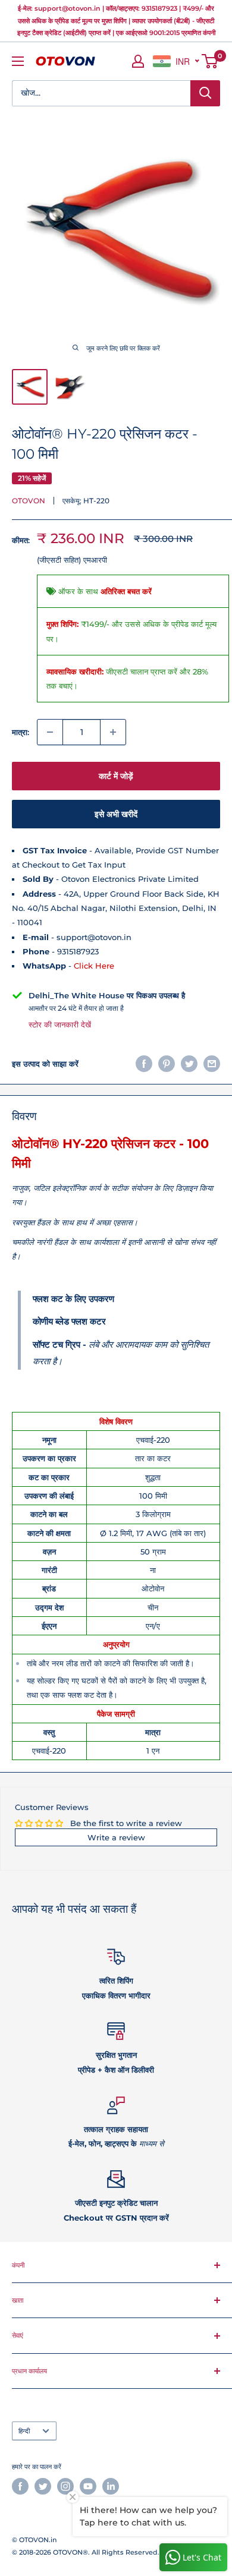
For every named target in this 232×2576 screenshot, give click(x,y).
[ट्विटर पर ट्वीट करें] (189, 1064)
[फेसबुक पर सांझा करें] (144, 1064)
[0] (210, 61)
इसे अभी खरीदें (116, 814)
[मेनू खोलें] (18, 61)
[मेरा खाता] (138, 61)
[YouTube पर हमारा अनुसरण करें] (88, 2486)
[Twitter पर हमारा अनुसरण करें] (43, 2486)
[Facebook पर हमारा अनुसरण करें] (20, 2486)
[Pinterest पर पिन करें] (167, 1064)
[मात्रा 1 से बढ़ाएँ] (113, 732)
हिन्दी (24, 2431)
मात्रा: (21, 732)
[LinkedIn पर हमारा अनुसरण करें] (111, 2486)
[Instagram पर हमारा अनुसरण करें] (65, 2486)
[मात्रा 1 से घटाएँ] (50, 732)
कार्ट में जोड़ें (116, 776)
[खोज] (205, 93)
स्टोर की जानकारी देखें (60, 1024)
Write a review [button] (116, 1837)
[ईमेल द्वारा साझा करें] (212, 1064)
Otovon (29, 501)
